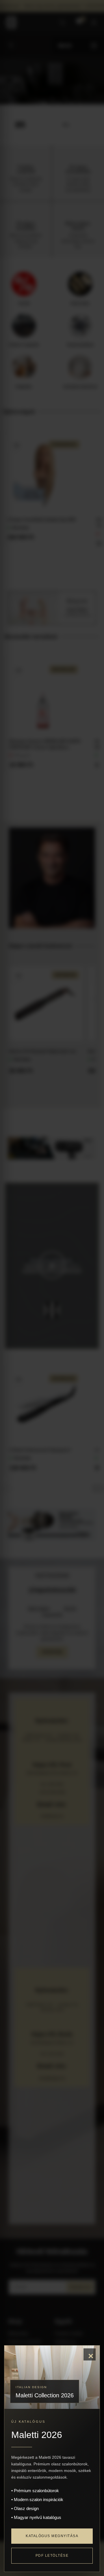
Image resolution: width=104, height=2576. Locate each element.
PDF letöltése (52, 2556)
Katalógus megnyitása (52, 2536)
